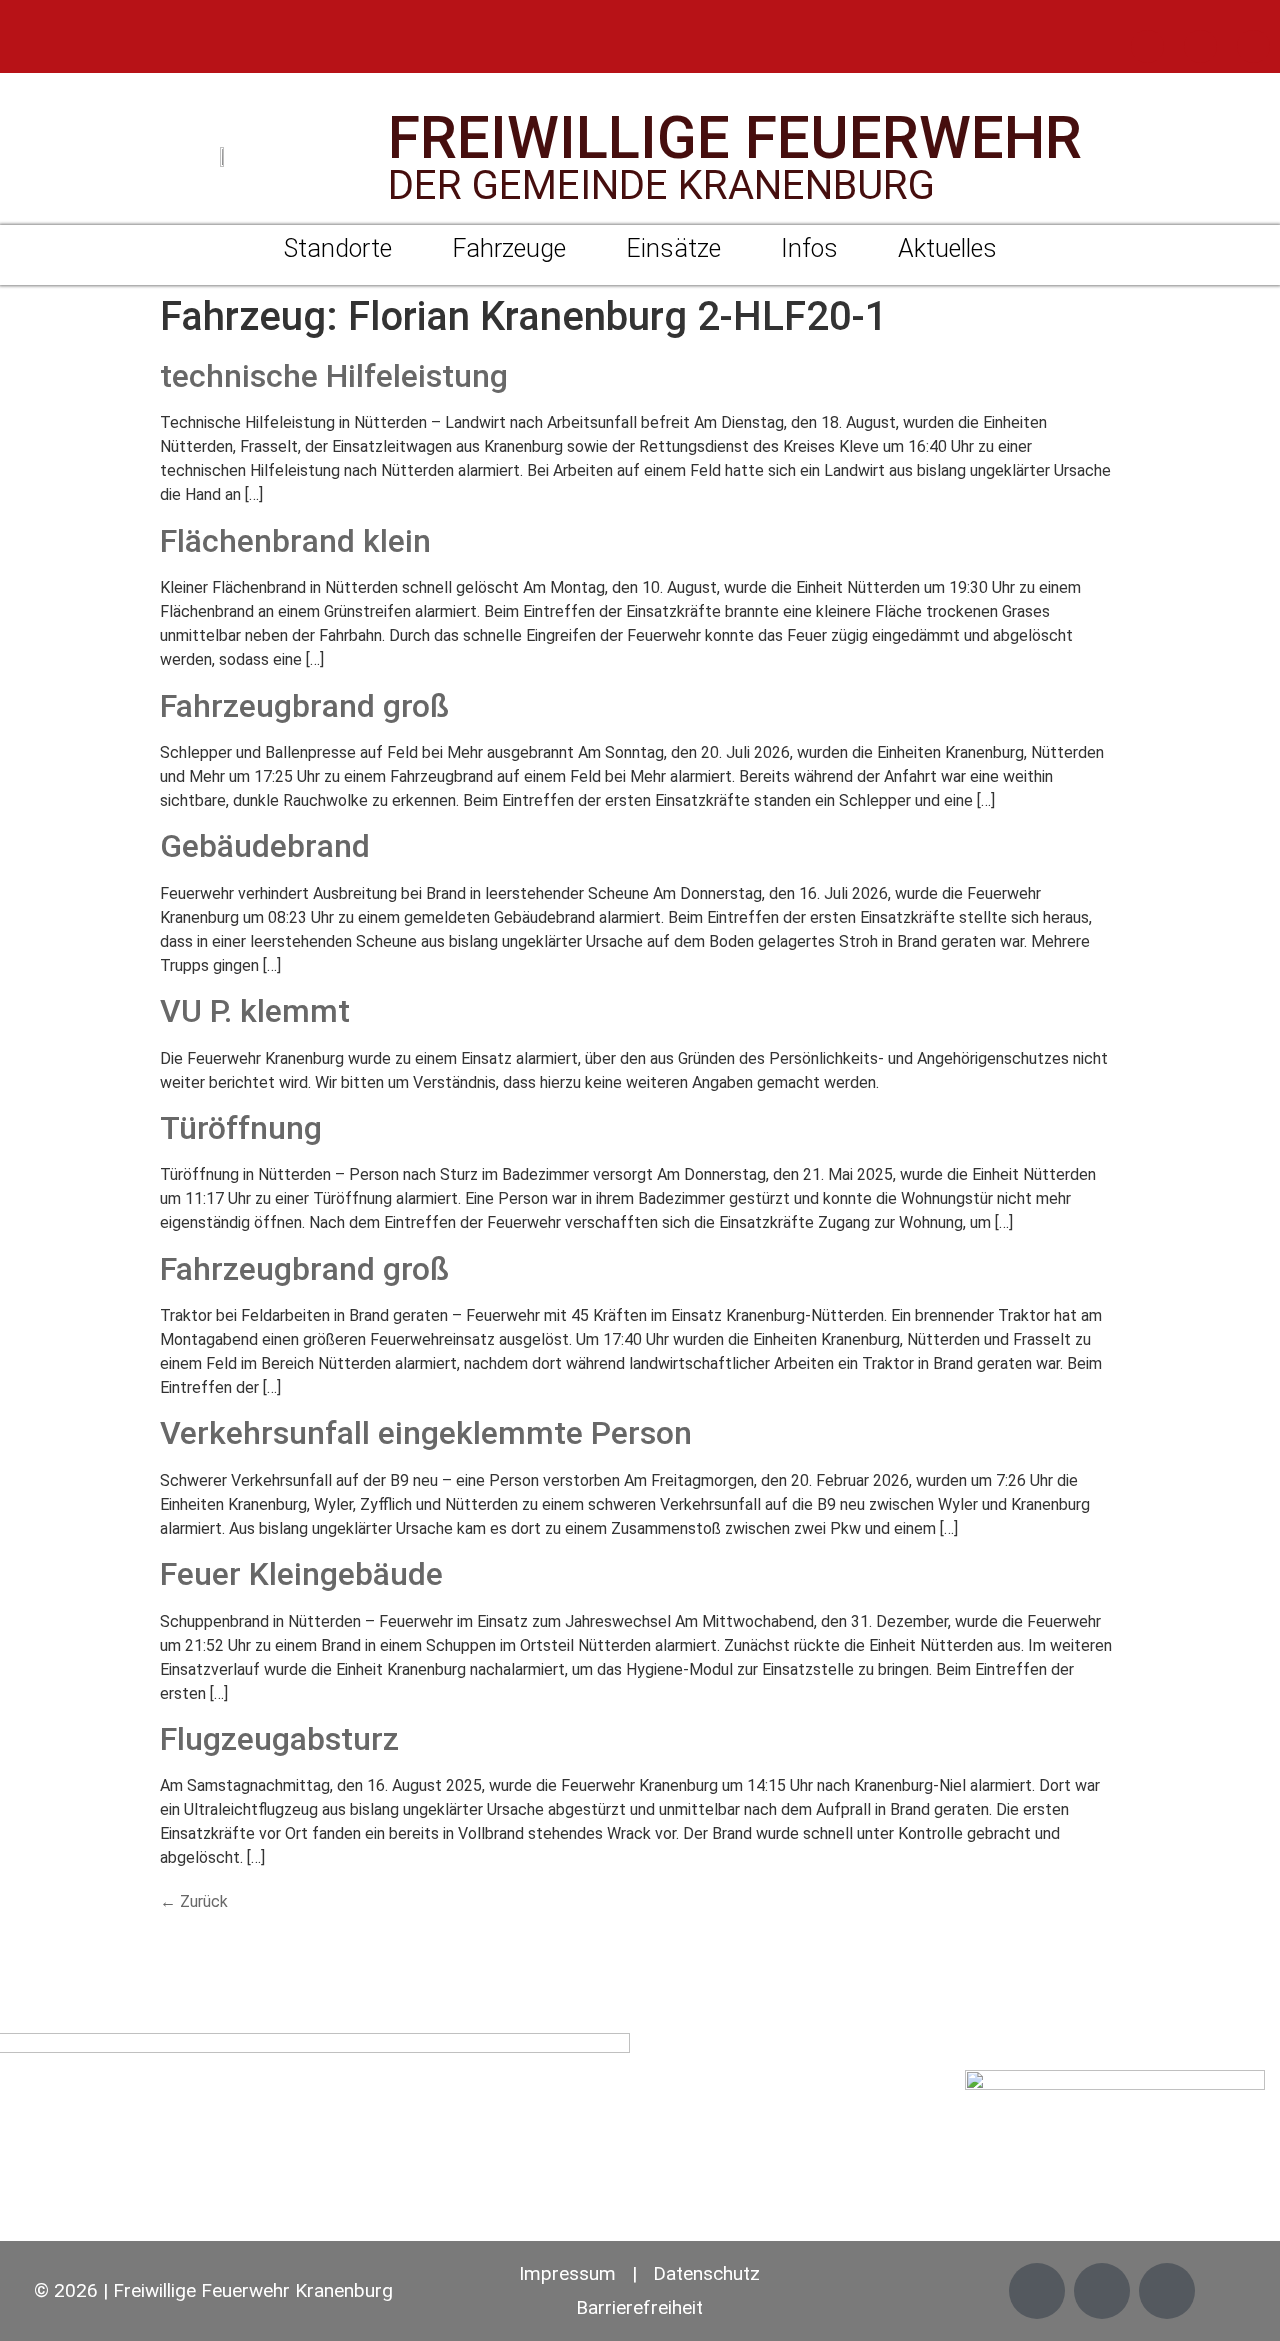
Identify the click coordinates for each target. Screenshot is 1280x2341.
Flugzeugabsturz (279, 1739)
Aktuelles (947, 248)
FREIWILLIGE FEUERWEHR (735, 137)
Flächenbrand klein (295, 541)
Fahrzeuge (509, 248)
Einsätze (673, 248)
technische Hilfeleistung (334, 376)
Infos (809, 248)
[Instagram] (1200, 46)
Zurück (194, 1901)
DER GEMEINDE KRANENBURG (661, 185)
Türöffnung (241, 1128)
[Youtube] (1253, 46)
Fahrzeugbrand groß (304, 706)
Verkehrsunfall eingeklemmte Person (426, 1433)
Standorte (338, 248)
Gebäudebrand (265, 846)
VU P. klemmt (255, 1011)
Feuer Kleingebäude (301, 1574)
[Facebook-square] (1147, 46)
